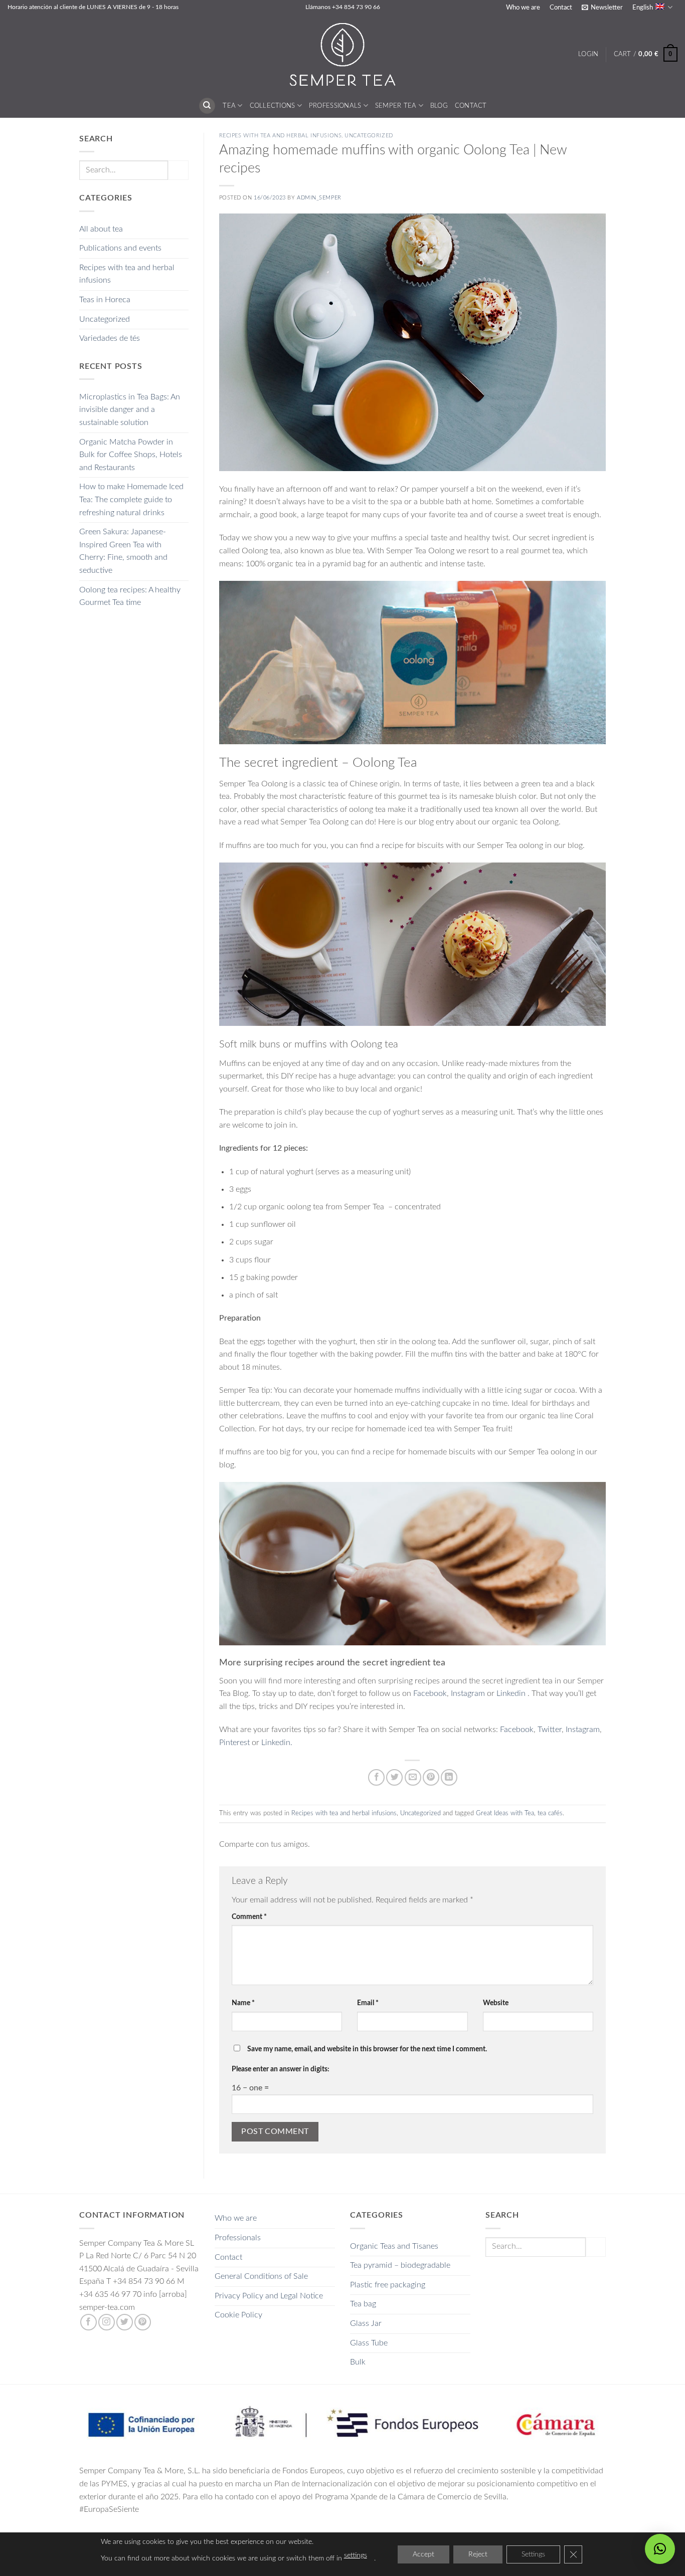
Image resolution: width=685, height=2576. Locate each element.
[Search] (207, 106)
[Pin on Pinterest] (431, 1777)
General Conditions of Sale (261, 2276)
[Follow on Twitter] (125, 2322)
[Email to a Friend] (413, 1777)
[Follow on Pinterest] (143, 2322)
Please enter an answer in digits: (281, 2069)
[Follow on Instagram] (107, 2322)
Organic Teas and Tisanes (394, 2246)
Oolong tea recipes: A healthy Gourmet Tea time (130, 596)
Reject (478, 2554)
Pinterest (234, 1743)
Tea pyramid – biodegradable (400, 2265)
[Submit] (178, 170)
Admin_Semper (319, 198)
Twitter (550, 1730)
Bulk (358, 2362)
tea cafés (550, 1813)
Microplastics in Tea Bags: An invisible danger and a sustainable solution (130, 410)
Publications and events (120, 248)
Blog (439, 106)
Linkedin (511, 1693)
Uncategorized (105, 319)
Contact (561, 8)
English (643, 8)
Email (368, 2003)
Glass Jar (366, 2323)
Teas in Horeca (105, 300)
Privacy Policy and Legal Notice (269, 2296)
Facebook (430, 1693)
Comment (249, 1917)
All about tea (101, 229)
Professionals (335, 106)
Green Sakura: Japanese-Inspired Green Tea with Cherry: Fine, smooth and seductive (123, 551)
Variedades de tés (110, 338)
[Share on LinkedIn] (449, 1777)
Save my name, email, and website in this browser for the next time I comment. (367, 2049)
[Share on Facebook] (376, 1777)
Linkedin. (277, 1743)
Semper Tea (396, 106)
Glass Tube (369, 2343)
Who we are (523, 8)
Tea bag (363, 2304)
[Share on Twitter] (394, 1777)
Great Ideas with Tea (505, 1813)
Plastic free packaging (388, 2285)
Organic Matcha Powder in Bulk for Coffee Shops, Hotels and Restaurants (131, 455)
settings (356, 2555)
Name (243, 2003)
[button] (602, 8)
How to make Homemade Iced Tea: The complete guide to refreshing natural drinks (131, 499)
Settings (533, 2554)
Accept (423, 2554)
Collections (273, 106)
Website (496, 2003)
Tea (229, 106)
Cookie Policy (238, 2315)
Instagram (469, 1693)
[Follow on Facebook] (89, 2322)
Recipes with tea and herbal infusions (127, 274)
